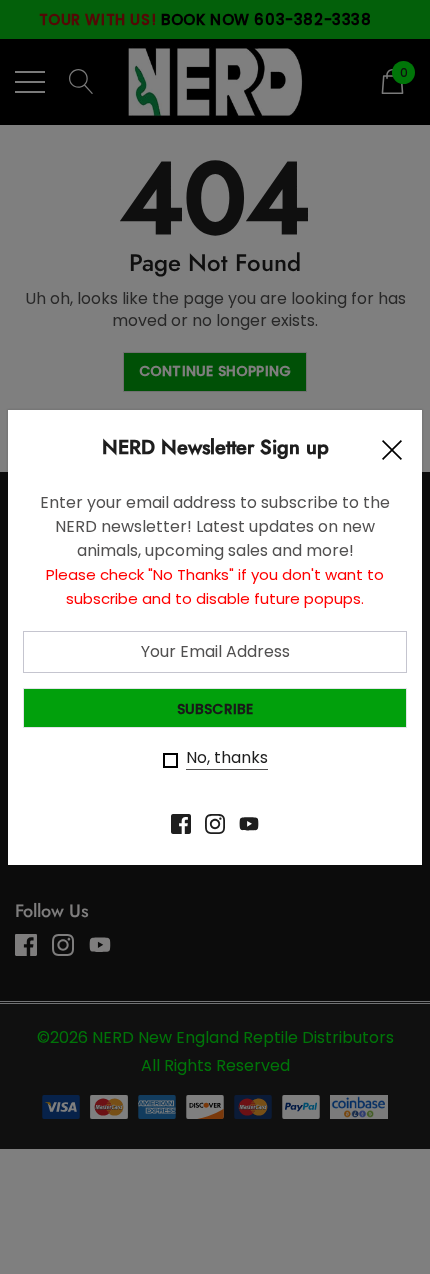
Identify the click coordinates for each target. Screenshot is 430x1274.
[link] (181, 824)
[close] (392, 455)
